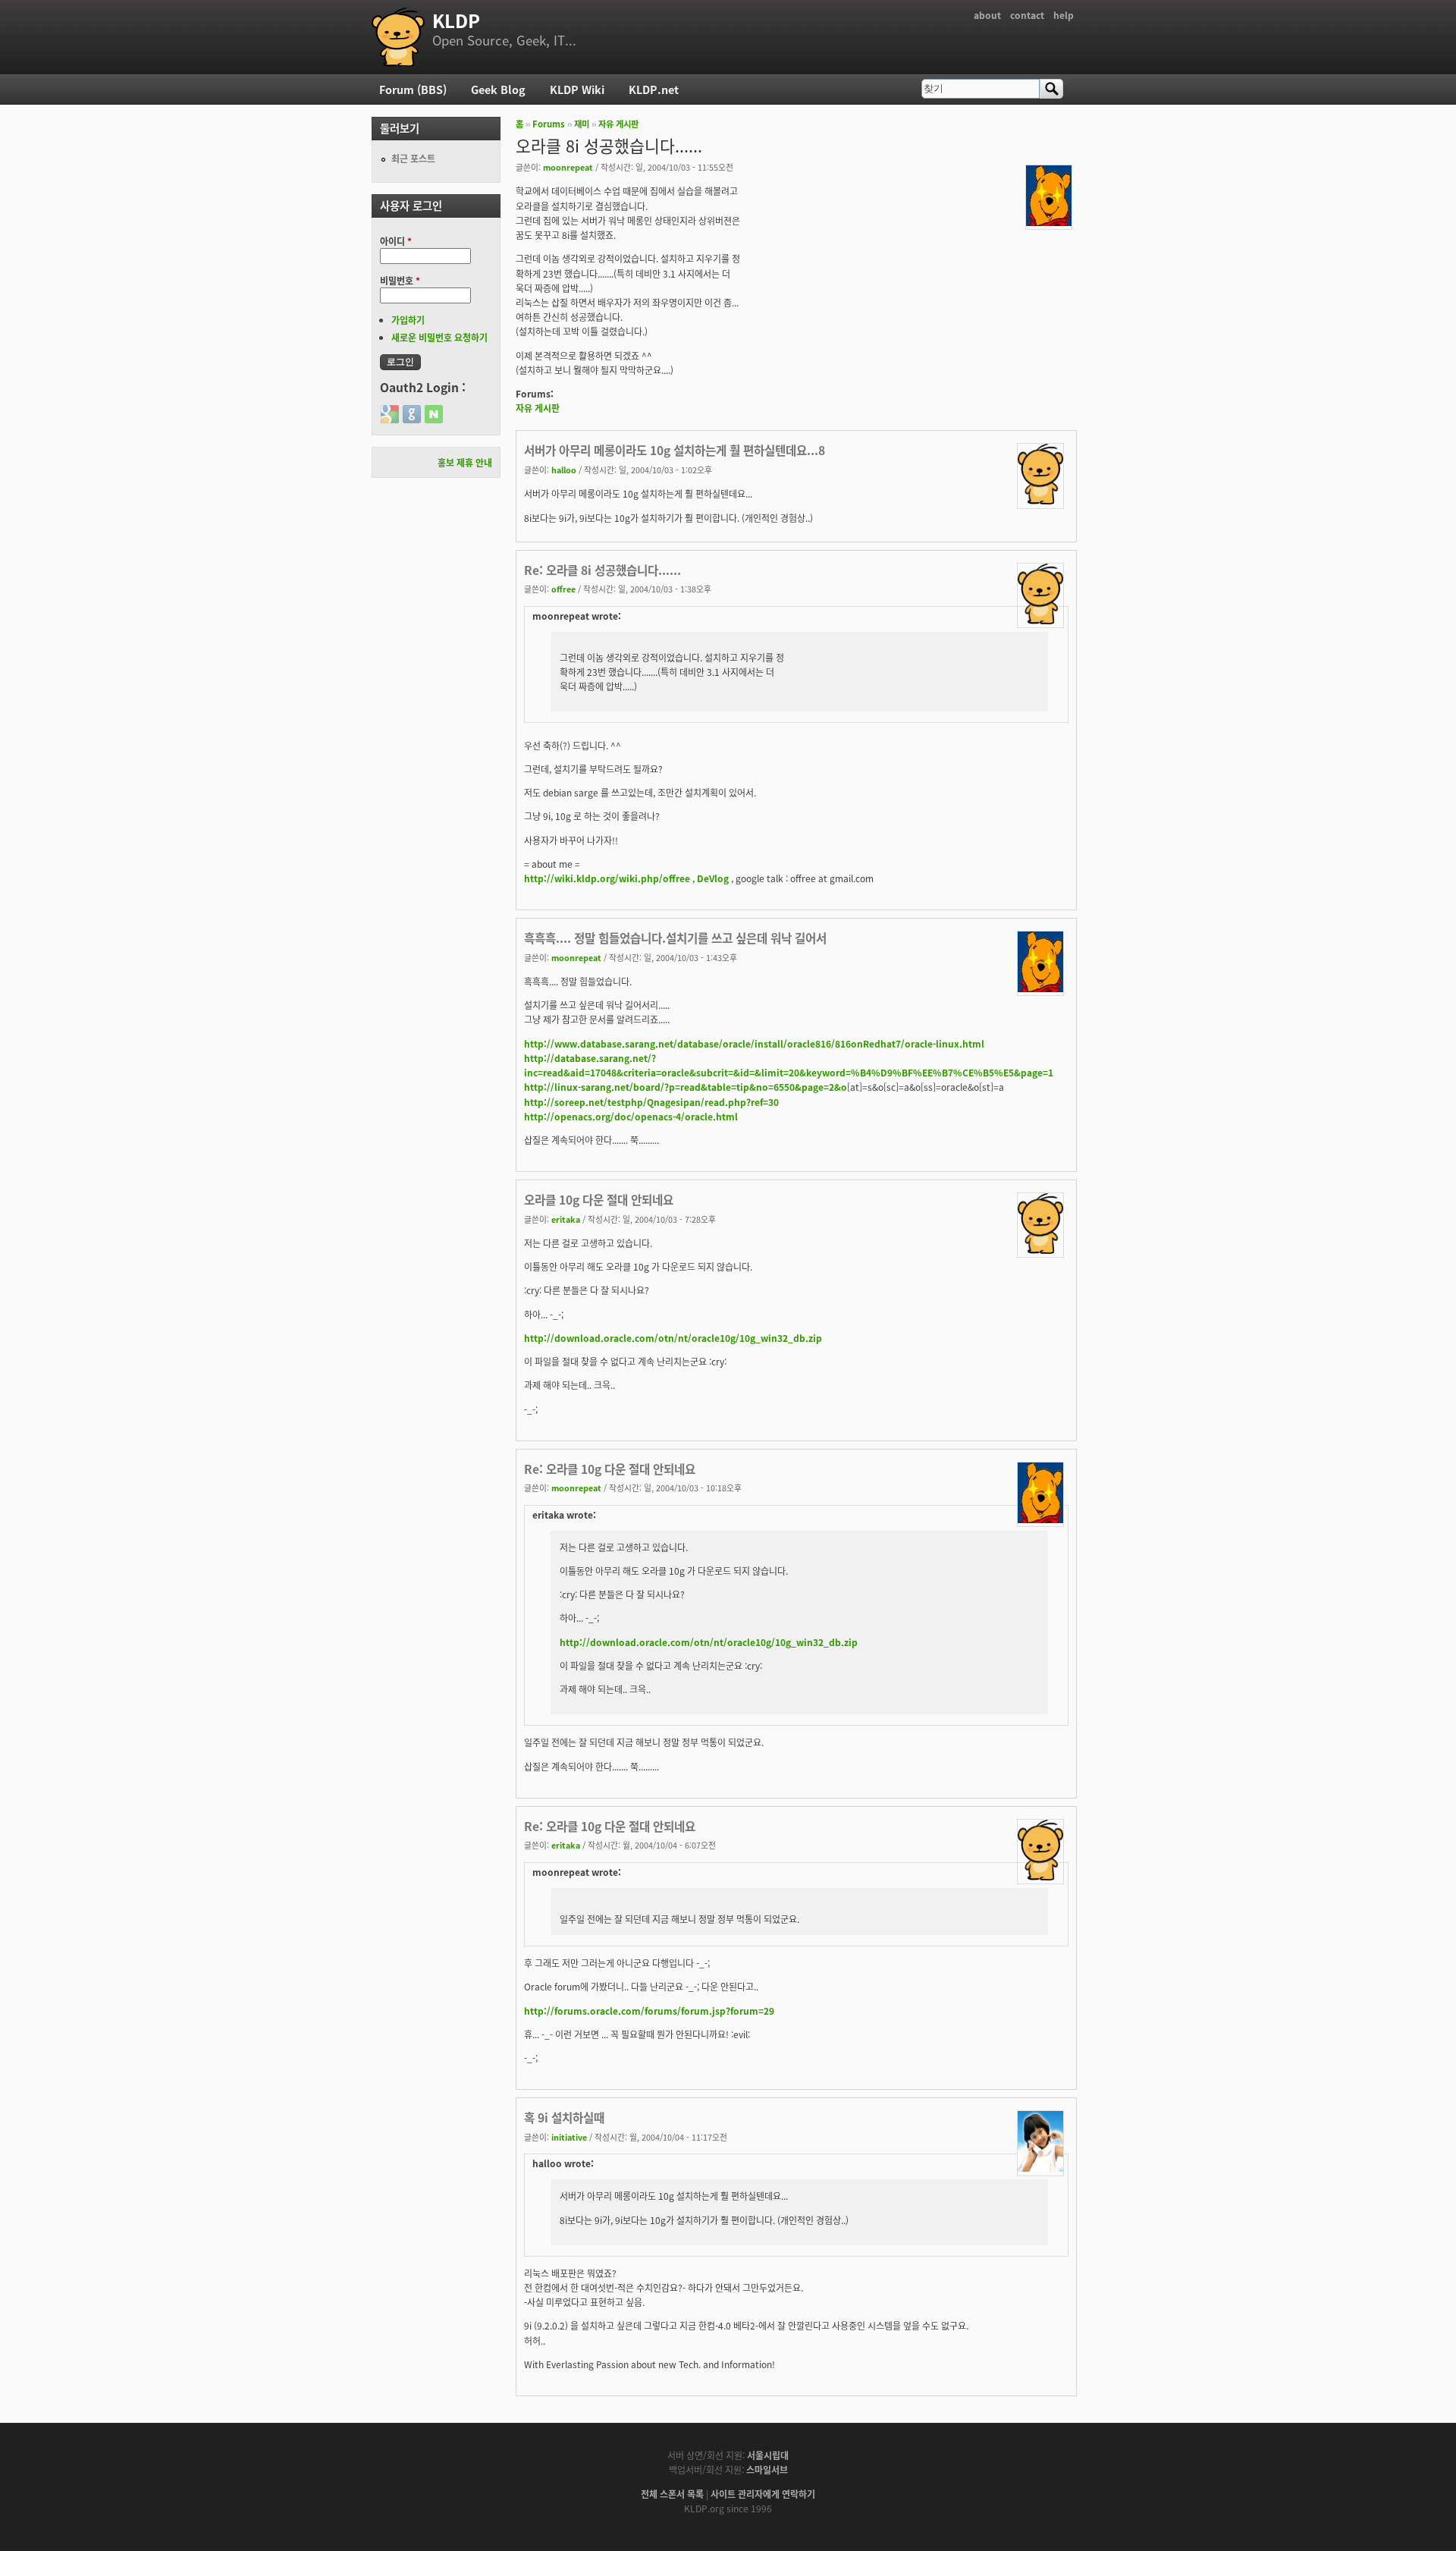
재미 (582, 124)
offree (563, 589)
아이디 (396, 241)
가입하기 (408, 320)
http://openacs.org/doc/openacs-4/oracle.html (631, 1116)
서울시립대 (768, 2455)
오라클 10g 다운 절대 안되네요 (599, 1199)
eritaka (566, 1219)
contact (1027, 15)
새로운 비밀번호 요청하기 (439, 337)
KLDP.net (654, 89)
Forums (549, 124)
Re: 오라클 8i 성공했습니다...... (602, 570)
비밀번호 (400, 280)
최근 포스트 (413, 158)
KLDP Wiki (577, 89)
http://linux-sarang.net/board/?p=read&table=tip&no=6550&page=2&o (686, 1087)
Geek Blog (498, 89)
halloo (564, 470)
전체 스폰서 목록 (672, 2494)
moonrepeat (568, 167)
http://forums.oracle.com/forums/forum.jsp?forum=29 (649, 2011)
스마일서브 (767, 2469)
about (987, 15)
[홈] (398, 37)
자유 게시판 (618, 124)
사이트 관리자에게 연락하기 (763, 2494)
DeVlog (713, 878)
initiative (569, 2137)
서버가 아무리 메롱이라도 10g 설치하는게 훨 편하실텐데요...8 (675, 450)
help (1064, 15)
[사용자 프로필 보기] (1049, 222)
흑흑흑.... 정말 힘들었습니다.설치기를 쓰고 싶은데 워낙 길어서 (675, 938)
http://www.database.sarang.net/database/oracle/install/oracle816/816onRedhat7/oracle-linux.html (754, 1043)
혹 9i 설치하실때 (564, 2117)
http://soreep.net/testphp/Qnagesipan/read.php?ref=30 (651, 1102)
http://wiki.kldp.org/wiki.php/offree (607, 878)
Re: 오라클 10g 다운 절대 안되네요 (610, 1469)
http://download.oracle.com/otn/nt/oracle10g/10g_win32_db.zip (673, 1338)
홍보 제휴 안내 (465, 462)
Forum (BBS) (413, 89)
